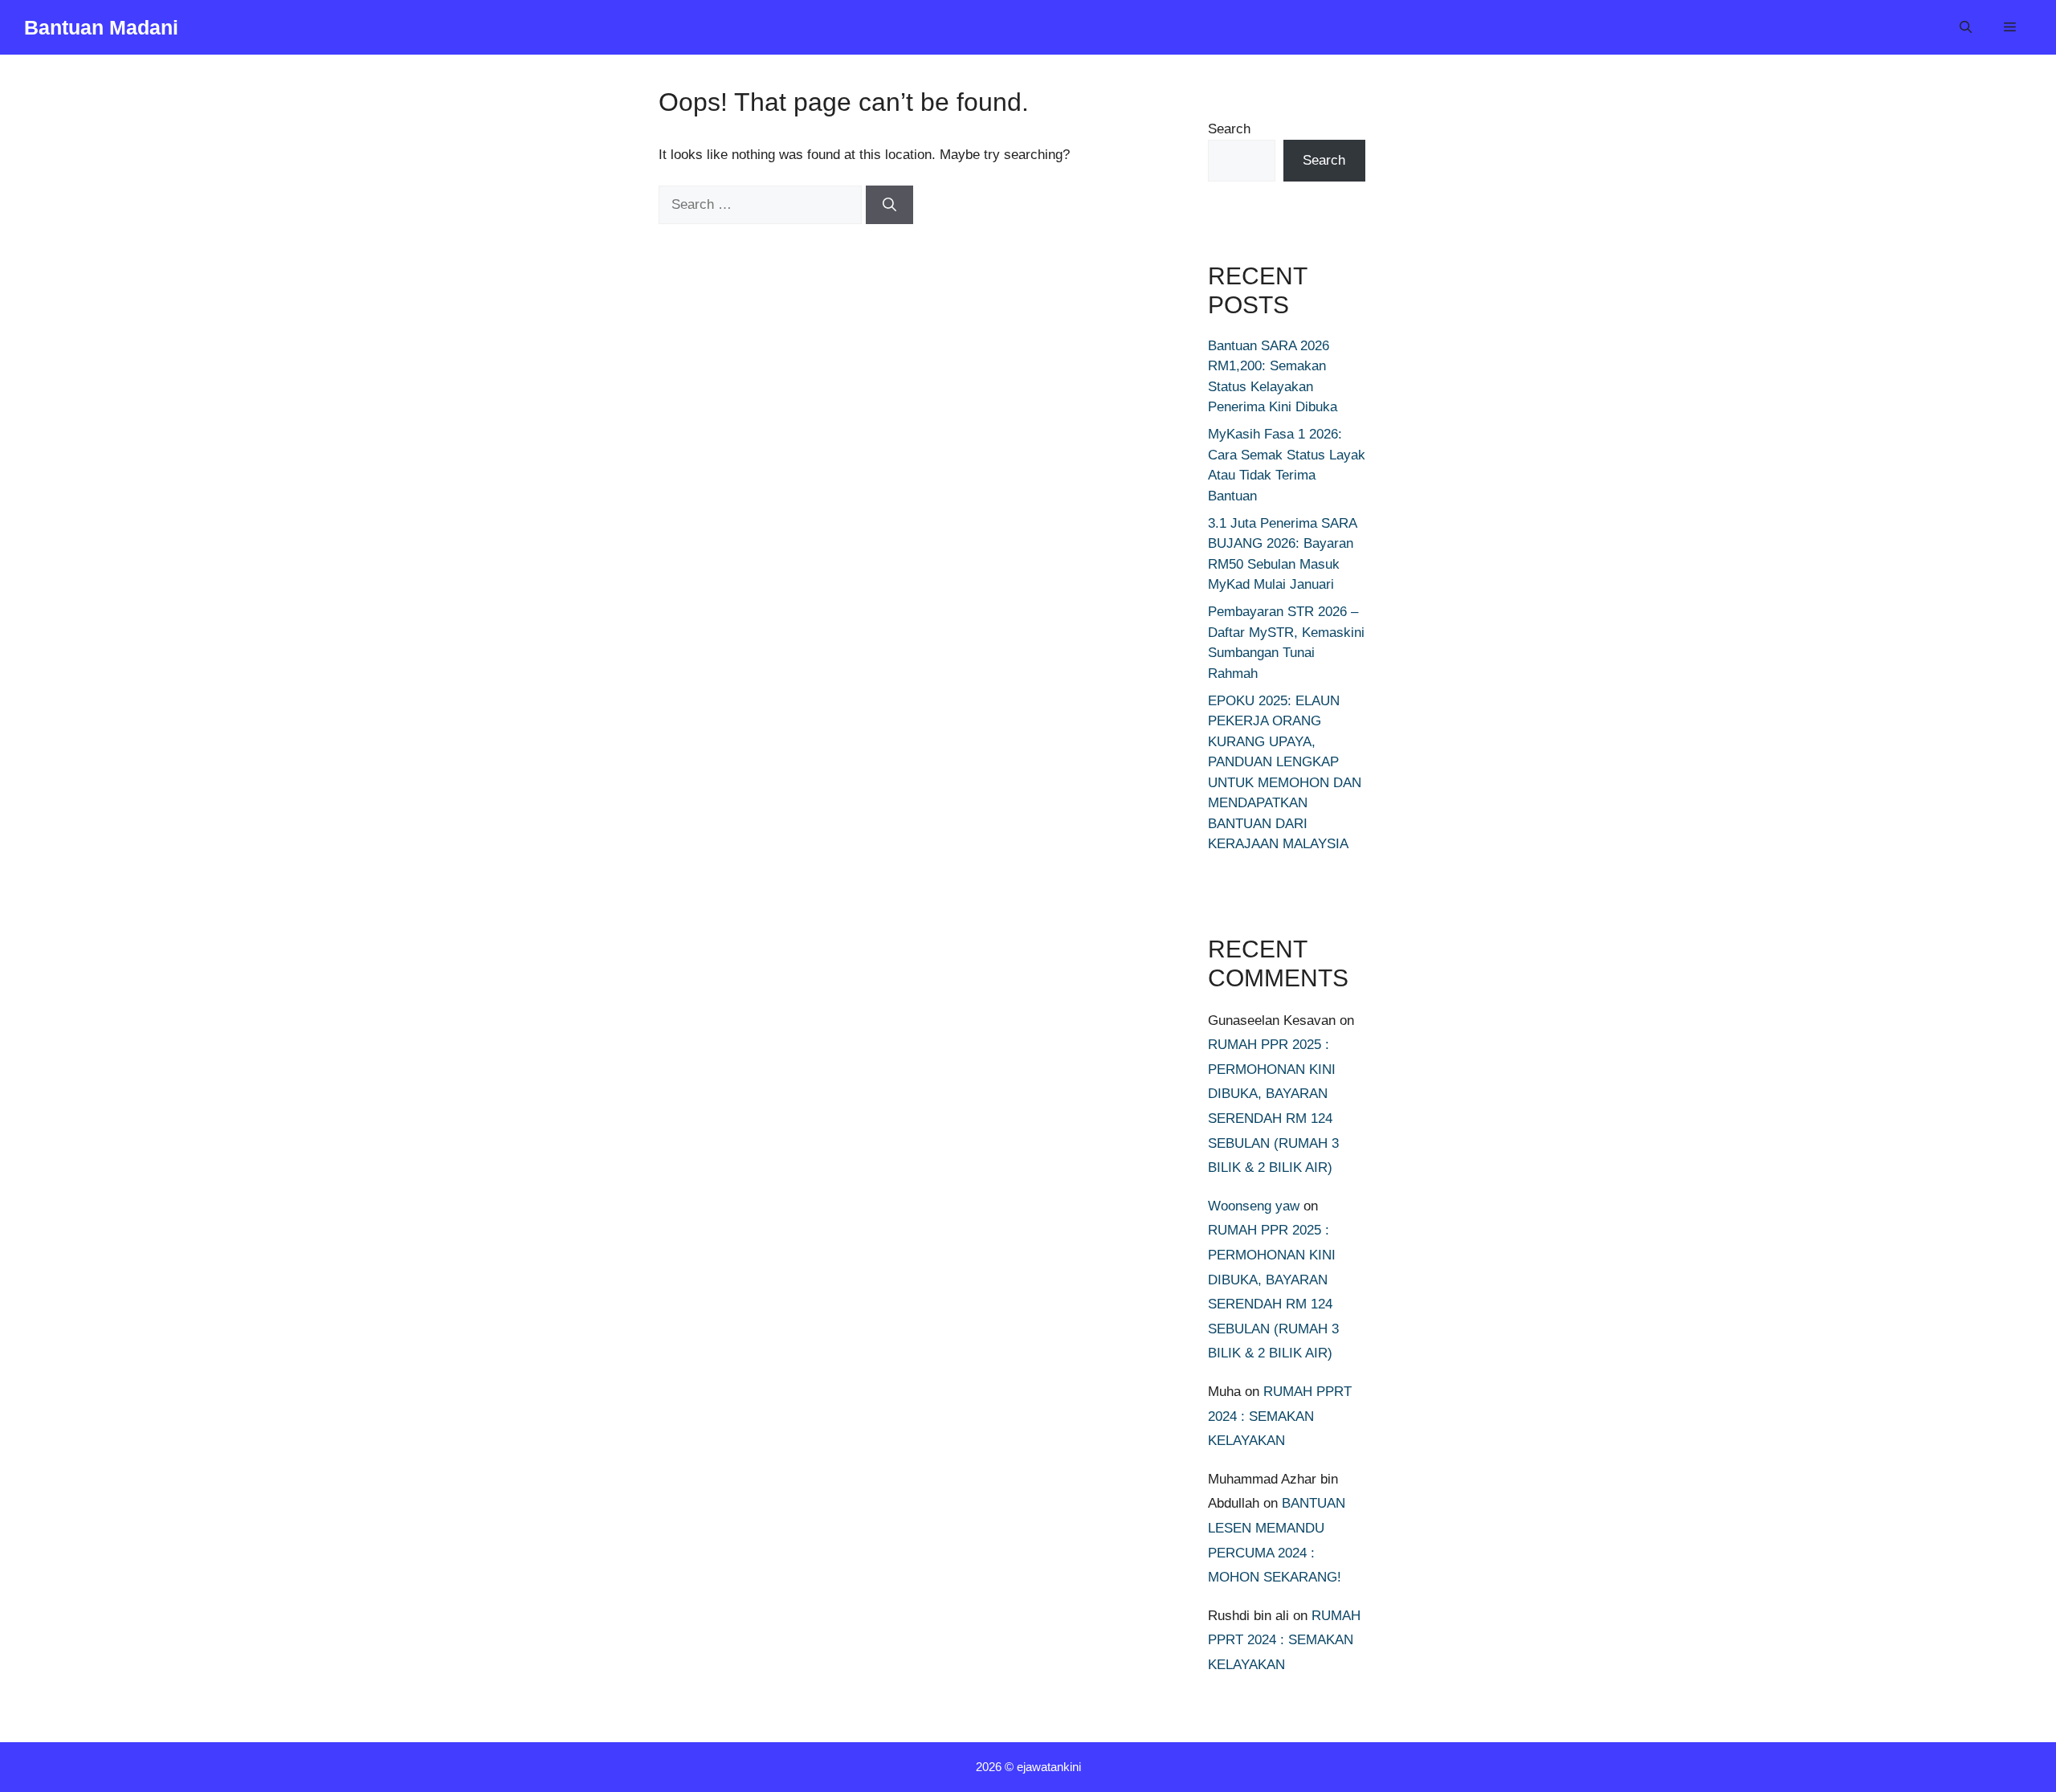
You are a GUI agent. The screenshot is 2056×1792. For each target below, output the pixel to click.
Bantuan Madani (101, 27)
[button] (1966, 27)
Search (1229, 129)
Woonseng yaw (1254, 1206)
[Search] (889, 205)
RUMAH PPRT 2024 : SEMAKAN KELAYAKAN (1280, 1416)
